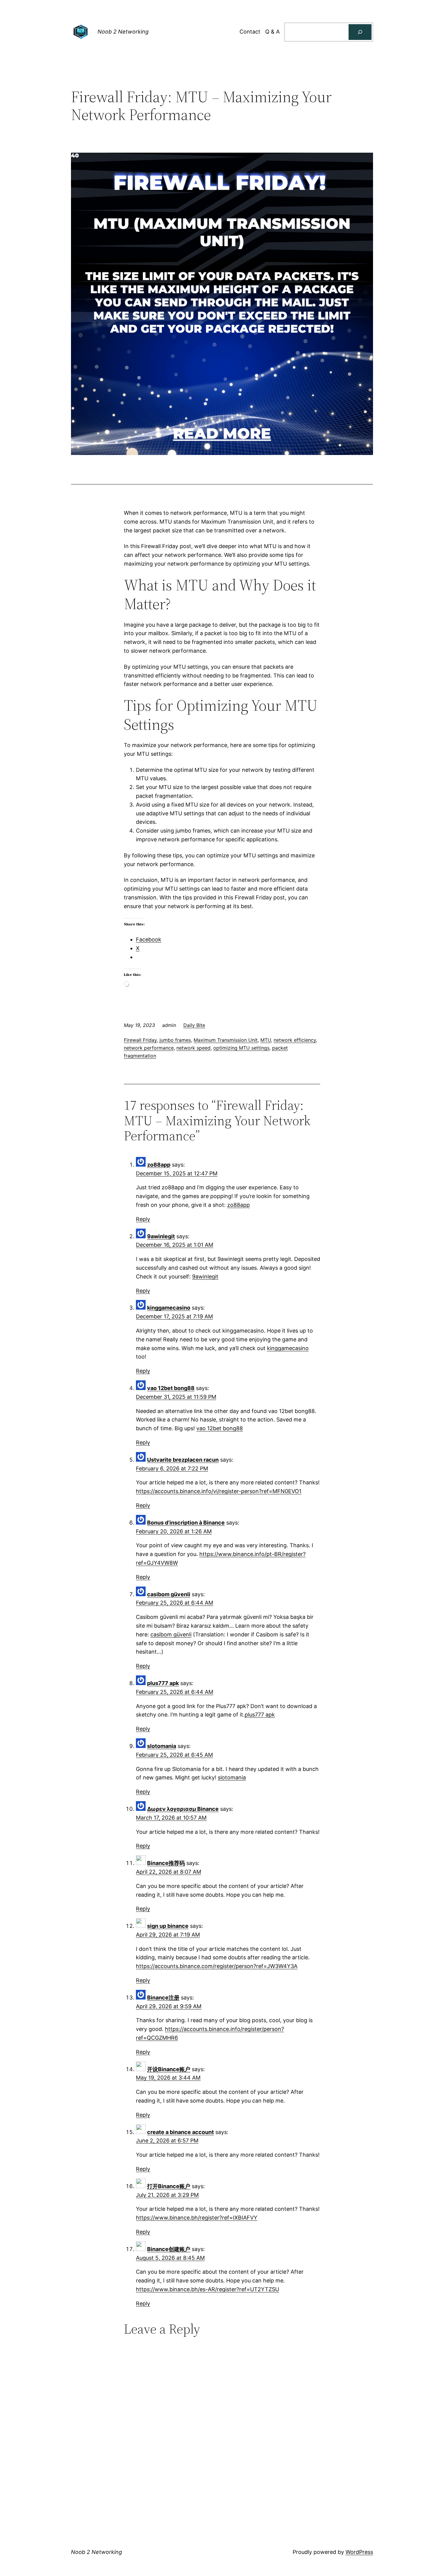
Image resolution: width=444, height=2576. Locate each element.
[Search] (360, 32)
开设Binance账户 (169, 2069)
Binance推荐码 (166, 1863)
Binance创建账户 (169, 2249)
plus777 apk (163, 1683)
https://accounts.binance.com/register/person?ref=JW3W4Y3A (217, 1966)
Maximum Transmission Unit (226, 1040)
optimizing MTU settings (241, 1048)
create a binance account (180, 2132)
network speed (193, 1048)
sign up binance (168, 1926)
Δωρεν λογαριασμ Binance (183, 1809)
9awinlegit (161, 1236)
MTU (266, 1040)
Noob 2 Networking (123, 32)
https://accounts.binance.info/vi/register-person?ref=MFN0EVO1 (219, 1491)
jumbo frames (175, 1040)
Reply (143, 1219)
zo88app (159, 1165)
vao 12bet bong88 (171, 1388)
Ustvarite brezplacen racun (183, 1460)
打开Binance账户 (169, 2186)
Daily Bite (194, 1025)
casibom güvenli (169, 1594)
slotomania (162, 1746)
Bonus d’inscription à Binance (186, 1523)
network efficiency (295, 1040)
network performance (149, 1048)
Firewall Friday (140, 1040)
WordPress (359, 2552)
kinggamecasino (169, 1308)
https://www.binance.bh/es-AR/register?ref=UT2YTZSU (208, 2289)
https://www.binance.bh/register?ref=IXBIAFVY (197, 2218)
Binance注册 (163, 1998)
